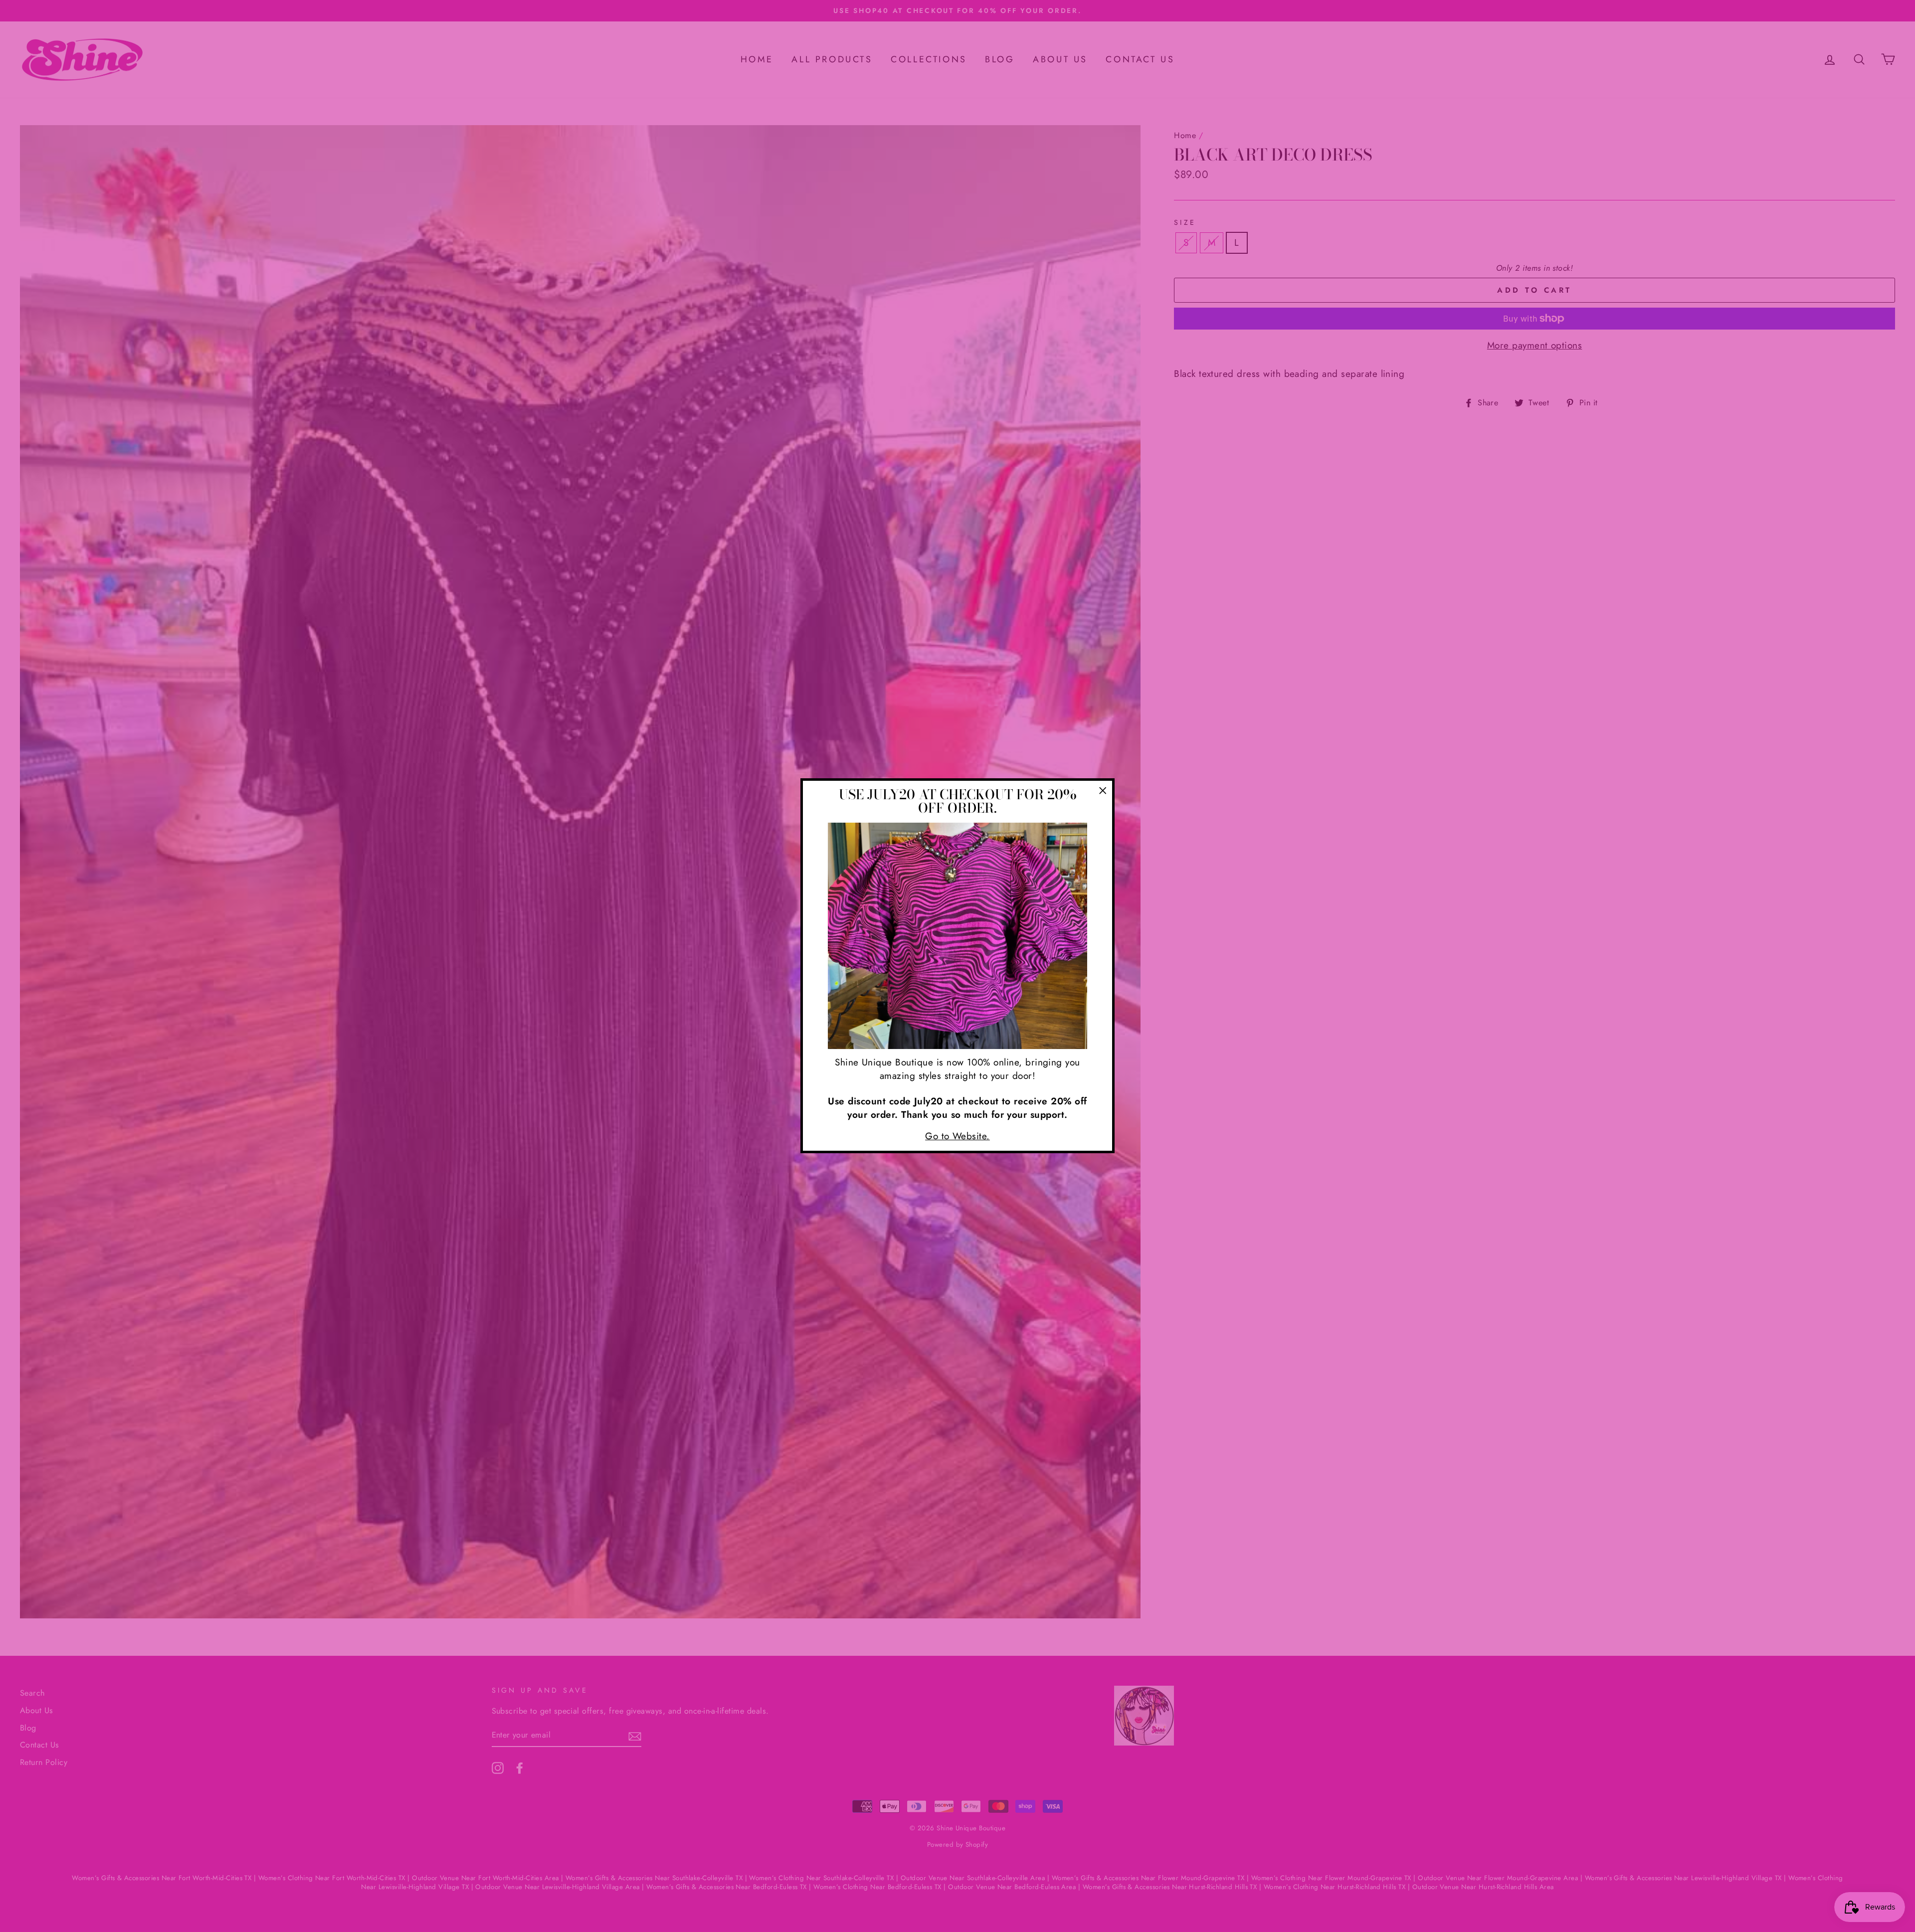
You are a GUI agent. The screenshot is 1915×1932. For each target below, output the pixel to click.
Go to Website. (957, 1136)
